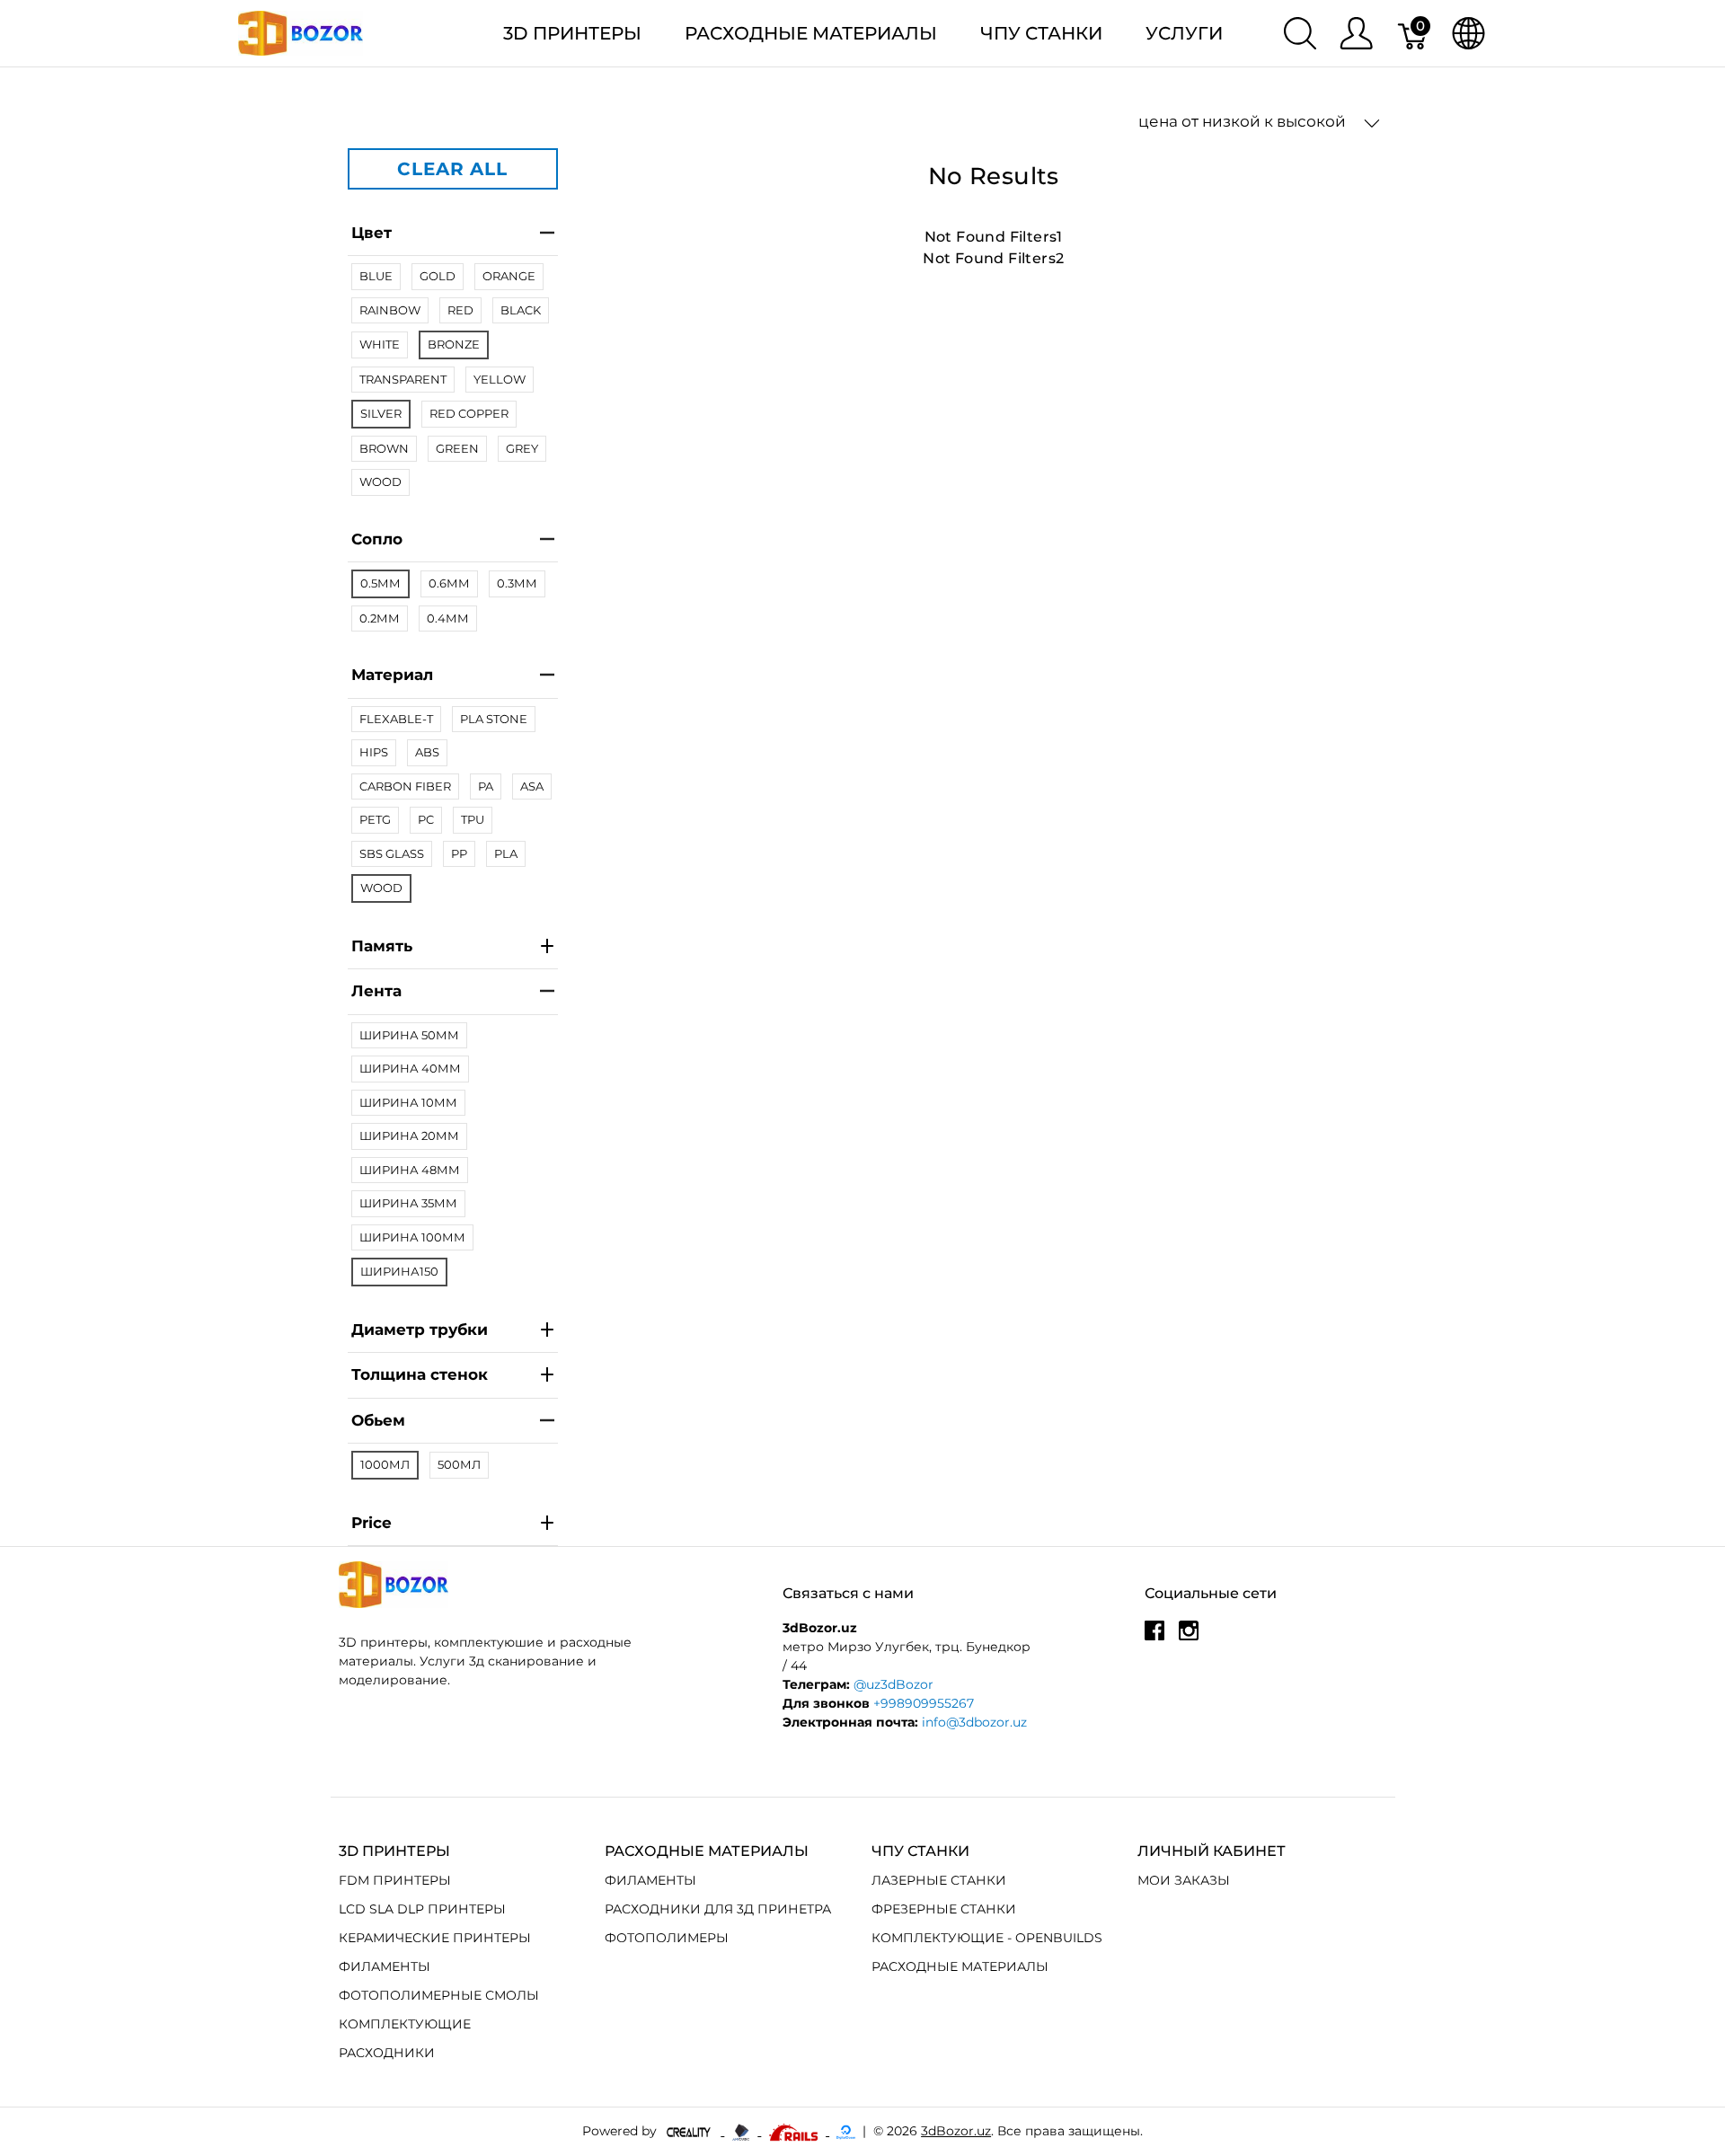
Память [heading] (382, 946)
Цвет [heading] (372, 233)
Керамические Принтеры (435, 1938)
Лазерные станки (939, 1880)
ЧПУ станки (1041, 33)
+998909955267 (924, 1703)
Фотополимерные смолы (439, 1995)
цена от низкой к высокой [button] (1244, 121)
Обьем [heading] (378, 1420)
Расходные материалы (811, 33)
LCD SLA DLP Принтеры (422, 1909)
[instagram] (1189, 1637)
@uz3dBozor (893, 1684)
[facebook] (1154, 1637)
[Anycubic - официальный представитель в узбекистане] (743, 2131)
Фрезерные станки (944, 1909)
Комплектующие (405, 2024)
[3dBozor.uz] (301, 32)
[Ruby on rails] (795, 2131)
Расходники (387, 2053)
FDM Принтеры (395, 1880)
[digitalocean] (846, 2131)
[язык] (1468, 33)
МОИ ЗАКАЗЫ (1184, 1880)
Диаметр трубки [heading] (420, 1330)
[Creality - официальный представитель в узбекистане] (690, 2131)
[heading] (453, 1524)
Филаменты (385, 1966)
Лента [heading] (376, 991)
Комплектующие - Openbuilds (987, 1938)
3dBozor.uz (956, 2131)
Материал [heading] (392, 675)
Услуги (1184, 33)
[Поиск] (1300, 33)
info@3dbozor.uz (974, 1722)
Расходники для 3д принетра (718, 1909)
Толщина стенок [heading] (420, 1374)
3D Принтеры (572, 33)
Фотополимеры (667, 1938)
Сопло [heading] (377, 539)
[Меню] (1356, 33)
